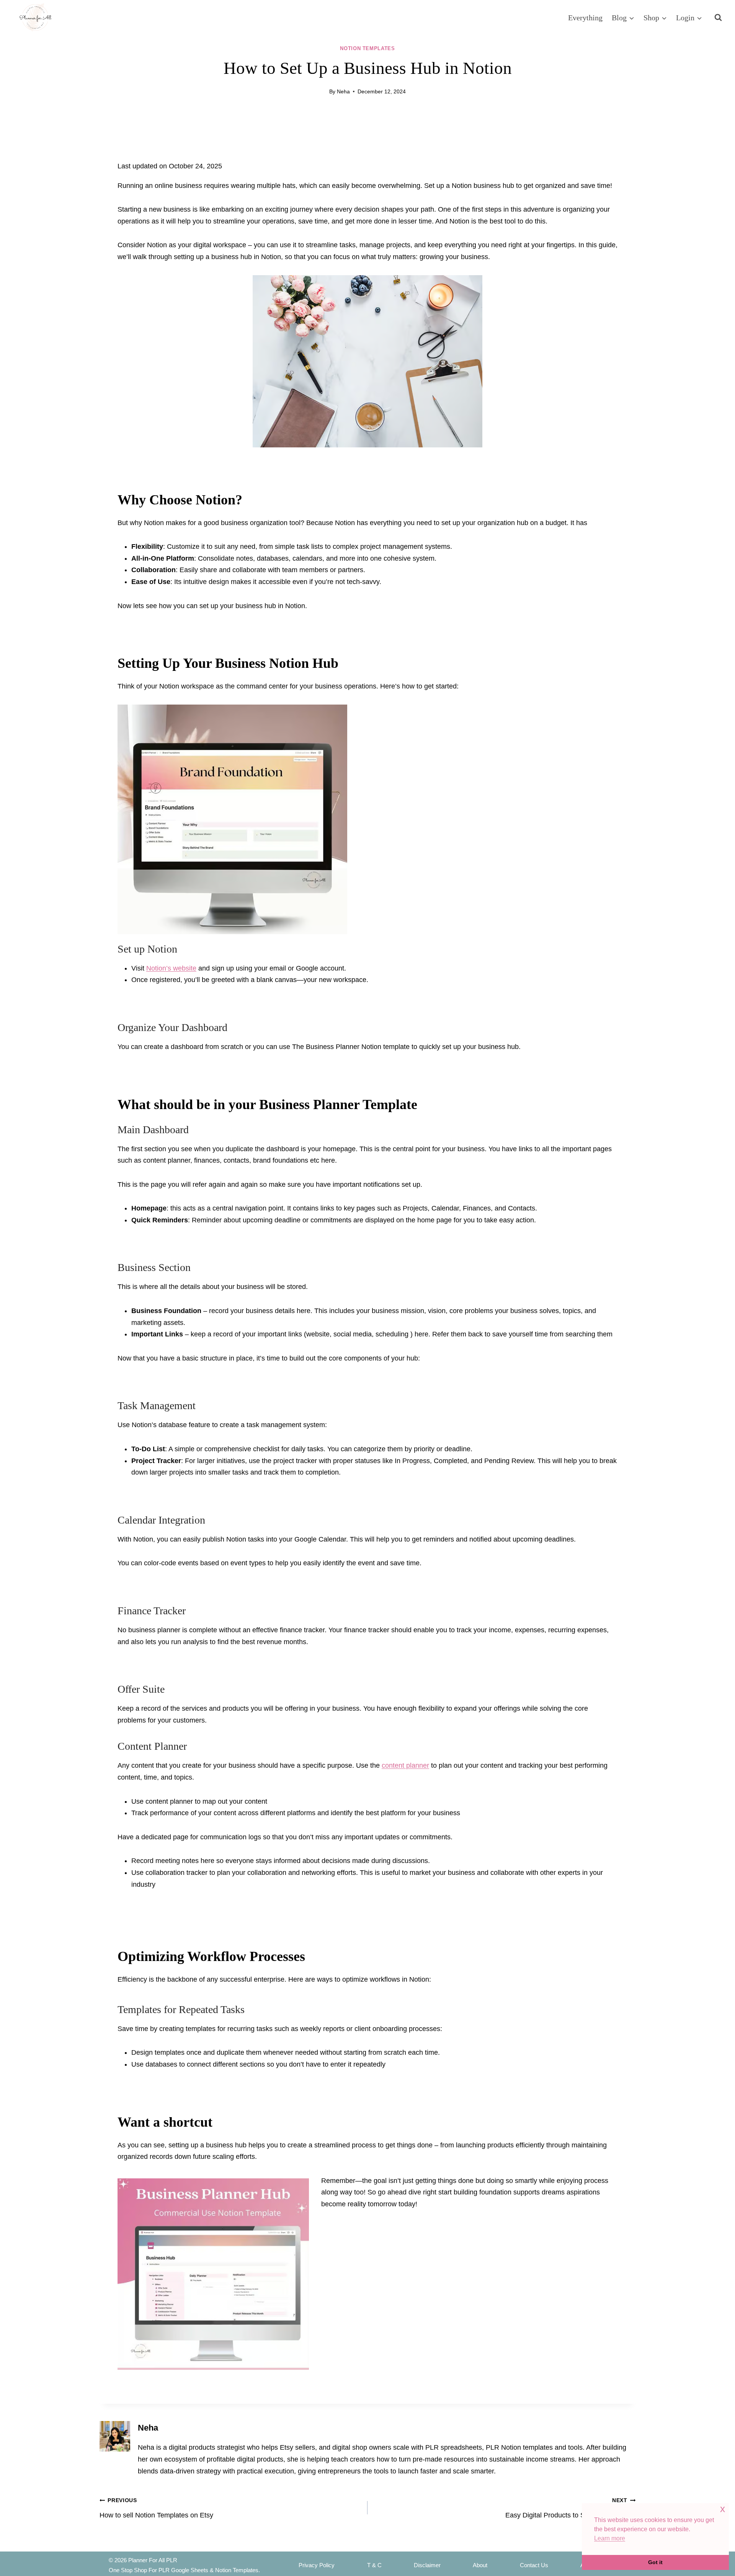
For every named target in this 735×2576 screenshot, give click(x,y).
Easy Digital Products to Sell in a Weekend (571, 2508)
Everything (585, 18)
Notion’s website (171, 968)
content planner (405, 1765)
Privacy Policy (317, 2565)
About (480, 2565)
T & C (374, 2565)
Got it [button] (655, 2562)
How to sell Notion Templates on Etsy (156, 2508)
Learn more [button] (610, 2538)
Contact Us (534, 2565)
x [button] (723, 2509)
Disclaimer (427, 2565)
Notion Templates (367, 49)
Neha (343, 91)
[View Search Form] (718, 18)
